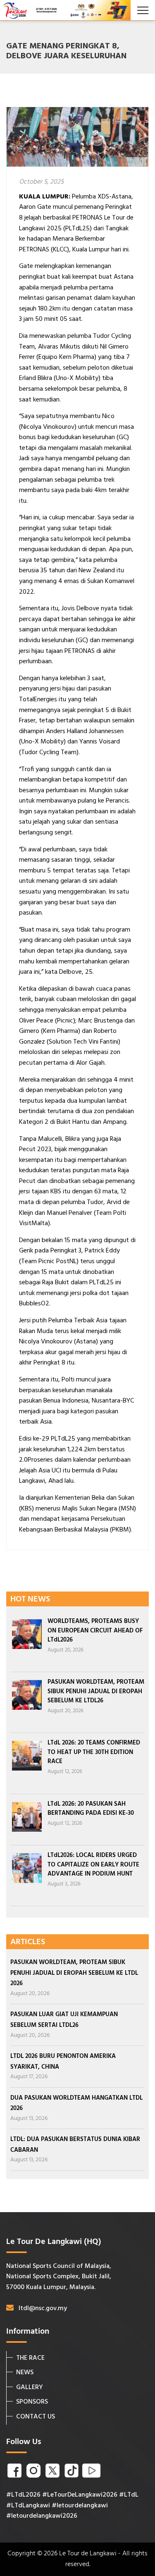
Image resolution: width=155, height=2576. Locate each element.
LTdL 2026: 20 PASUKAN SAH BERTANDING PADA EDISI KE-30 (91, 1809)
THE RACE (30, 2358)
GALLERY (30, 2387)
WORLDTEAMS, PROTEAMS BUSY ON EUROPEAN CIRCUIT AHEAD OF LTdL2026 (95, 1631)
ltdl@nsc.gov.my (43, 2308)
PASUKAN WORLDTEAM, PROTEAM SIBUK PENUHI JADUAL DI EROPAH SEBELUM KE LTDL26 (96, 1691)
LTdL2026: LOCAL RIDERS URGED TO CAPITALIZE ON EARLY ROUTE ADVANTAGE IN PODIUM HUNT (93, 1865)
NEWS (25, 2373)
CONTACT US (36, 2417)
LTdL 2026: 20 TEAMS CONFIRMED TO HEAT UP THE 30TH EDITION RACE (94, 1752)
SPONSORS (32, 2402)
